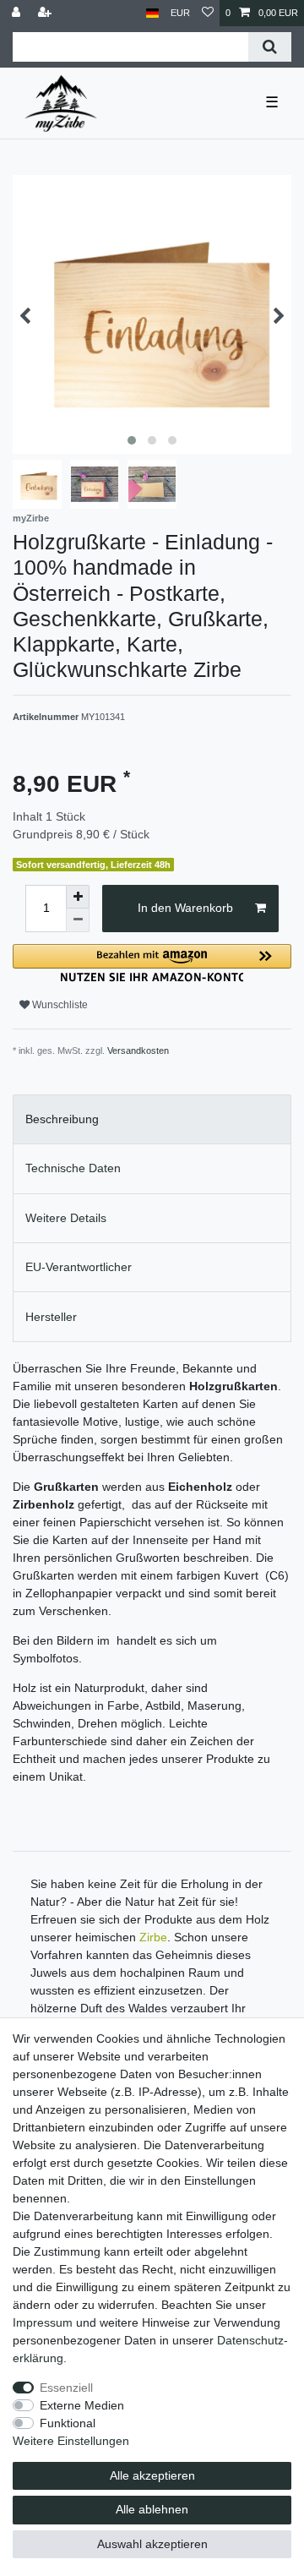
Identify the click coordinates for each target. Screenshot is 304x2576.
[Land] (152, 13)
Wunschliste (59, 1005)
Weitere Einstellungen (71, 2441)
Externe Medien (82, 2405)
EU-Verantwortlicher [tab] (79, 1267)
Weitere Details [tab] (66, 1218)
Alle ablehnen (152, 2509)
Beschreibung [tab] (62, 1119)
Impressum (43, 2322)
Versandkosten (138, 1051)
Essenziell (66, 2388)
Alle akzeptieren (152, 2475)
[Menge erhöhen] (78, 897)
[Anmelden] (18, 13)
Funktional (68, 2423)
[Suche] (270, 47)
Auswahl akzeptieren (152, 2544)
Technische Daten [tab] (73, 1168)
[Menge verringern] (78, 920)
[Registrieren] (46, 13)
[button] (152, 963)
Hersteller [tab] (51, 1317)
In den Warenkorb (185, 908)
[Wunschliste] (208, 13)
